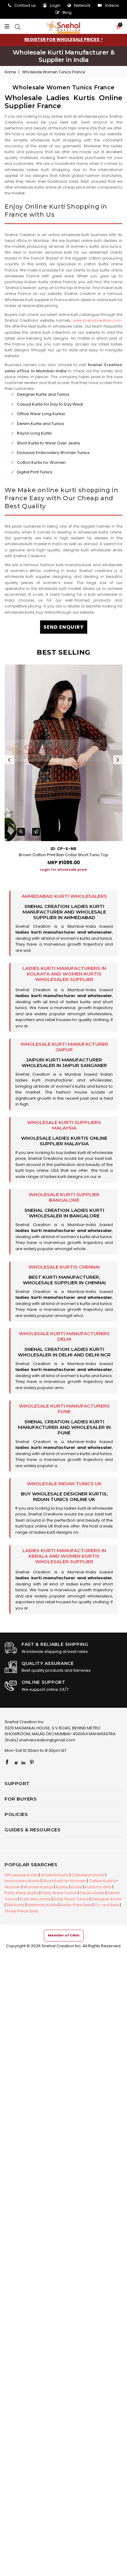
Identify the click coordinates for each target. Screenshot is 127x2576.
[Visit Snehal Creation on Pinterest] (32, 1763)
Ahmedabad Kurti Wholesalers (64, 896)
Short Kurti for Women (64, 1881)
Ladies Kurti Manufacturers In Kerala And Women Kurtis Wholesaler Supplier (64, 1556)
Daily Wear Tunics (71, 1899)
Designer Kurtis (107, 1899)
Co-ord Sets (107, 1905)
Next (118, 760)
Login (55, 5)
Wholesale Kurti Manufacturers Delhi (64, 1336)
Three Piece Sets (21, 1911)
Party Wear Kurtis (22, 1893)
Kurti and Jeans (35, 1899)
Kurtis (77, 1887)
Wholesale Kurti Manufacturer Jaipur (64, 1047)
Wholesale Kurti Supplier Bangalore (64, 1197)
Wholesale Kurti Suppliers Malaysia (64, 1125)
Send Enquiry (64, 627)
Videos (112, 5)
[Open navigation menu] (8, 27)
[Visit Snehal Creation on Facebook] (7, 1763)
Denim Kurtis (92, 1893)
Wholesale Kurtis (21, 1875)
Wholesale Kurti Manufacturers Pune (64, 1409)
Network (82, 5)
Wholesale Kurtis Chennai (64, 1267)
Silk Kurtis (16, 1905)
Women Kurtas (38, 1887)
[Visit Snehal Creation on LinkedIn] (23, 1763)
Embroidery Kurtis (22, 1881)
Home (10, 72)
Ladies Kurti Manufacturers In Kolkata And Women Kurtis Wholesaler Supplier (64, 974)
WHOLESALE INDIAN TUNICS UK (64, 1484)
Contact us (25, 5)
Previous (9, 760)
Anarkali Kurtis (55, 1875)
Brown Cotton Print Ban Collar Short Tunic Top (64, 855)
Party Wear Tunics (59, 1893)
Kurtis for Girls (98, 1887)
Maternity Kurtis (43, 1905)
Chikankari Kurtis (88, 1875)
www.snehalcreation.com (97, 320)
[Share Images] (36, 832)
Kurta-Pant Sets (76, 1905)
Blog (67, 12)
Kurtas (62, 1887)
